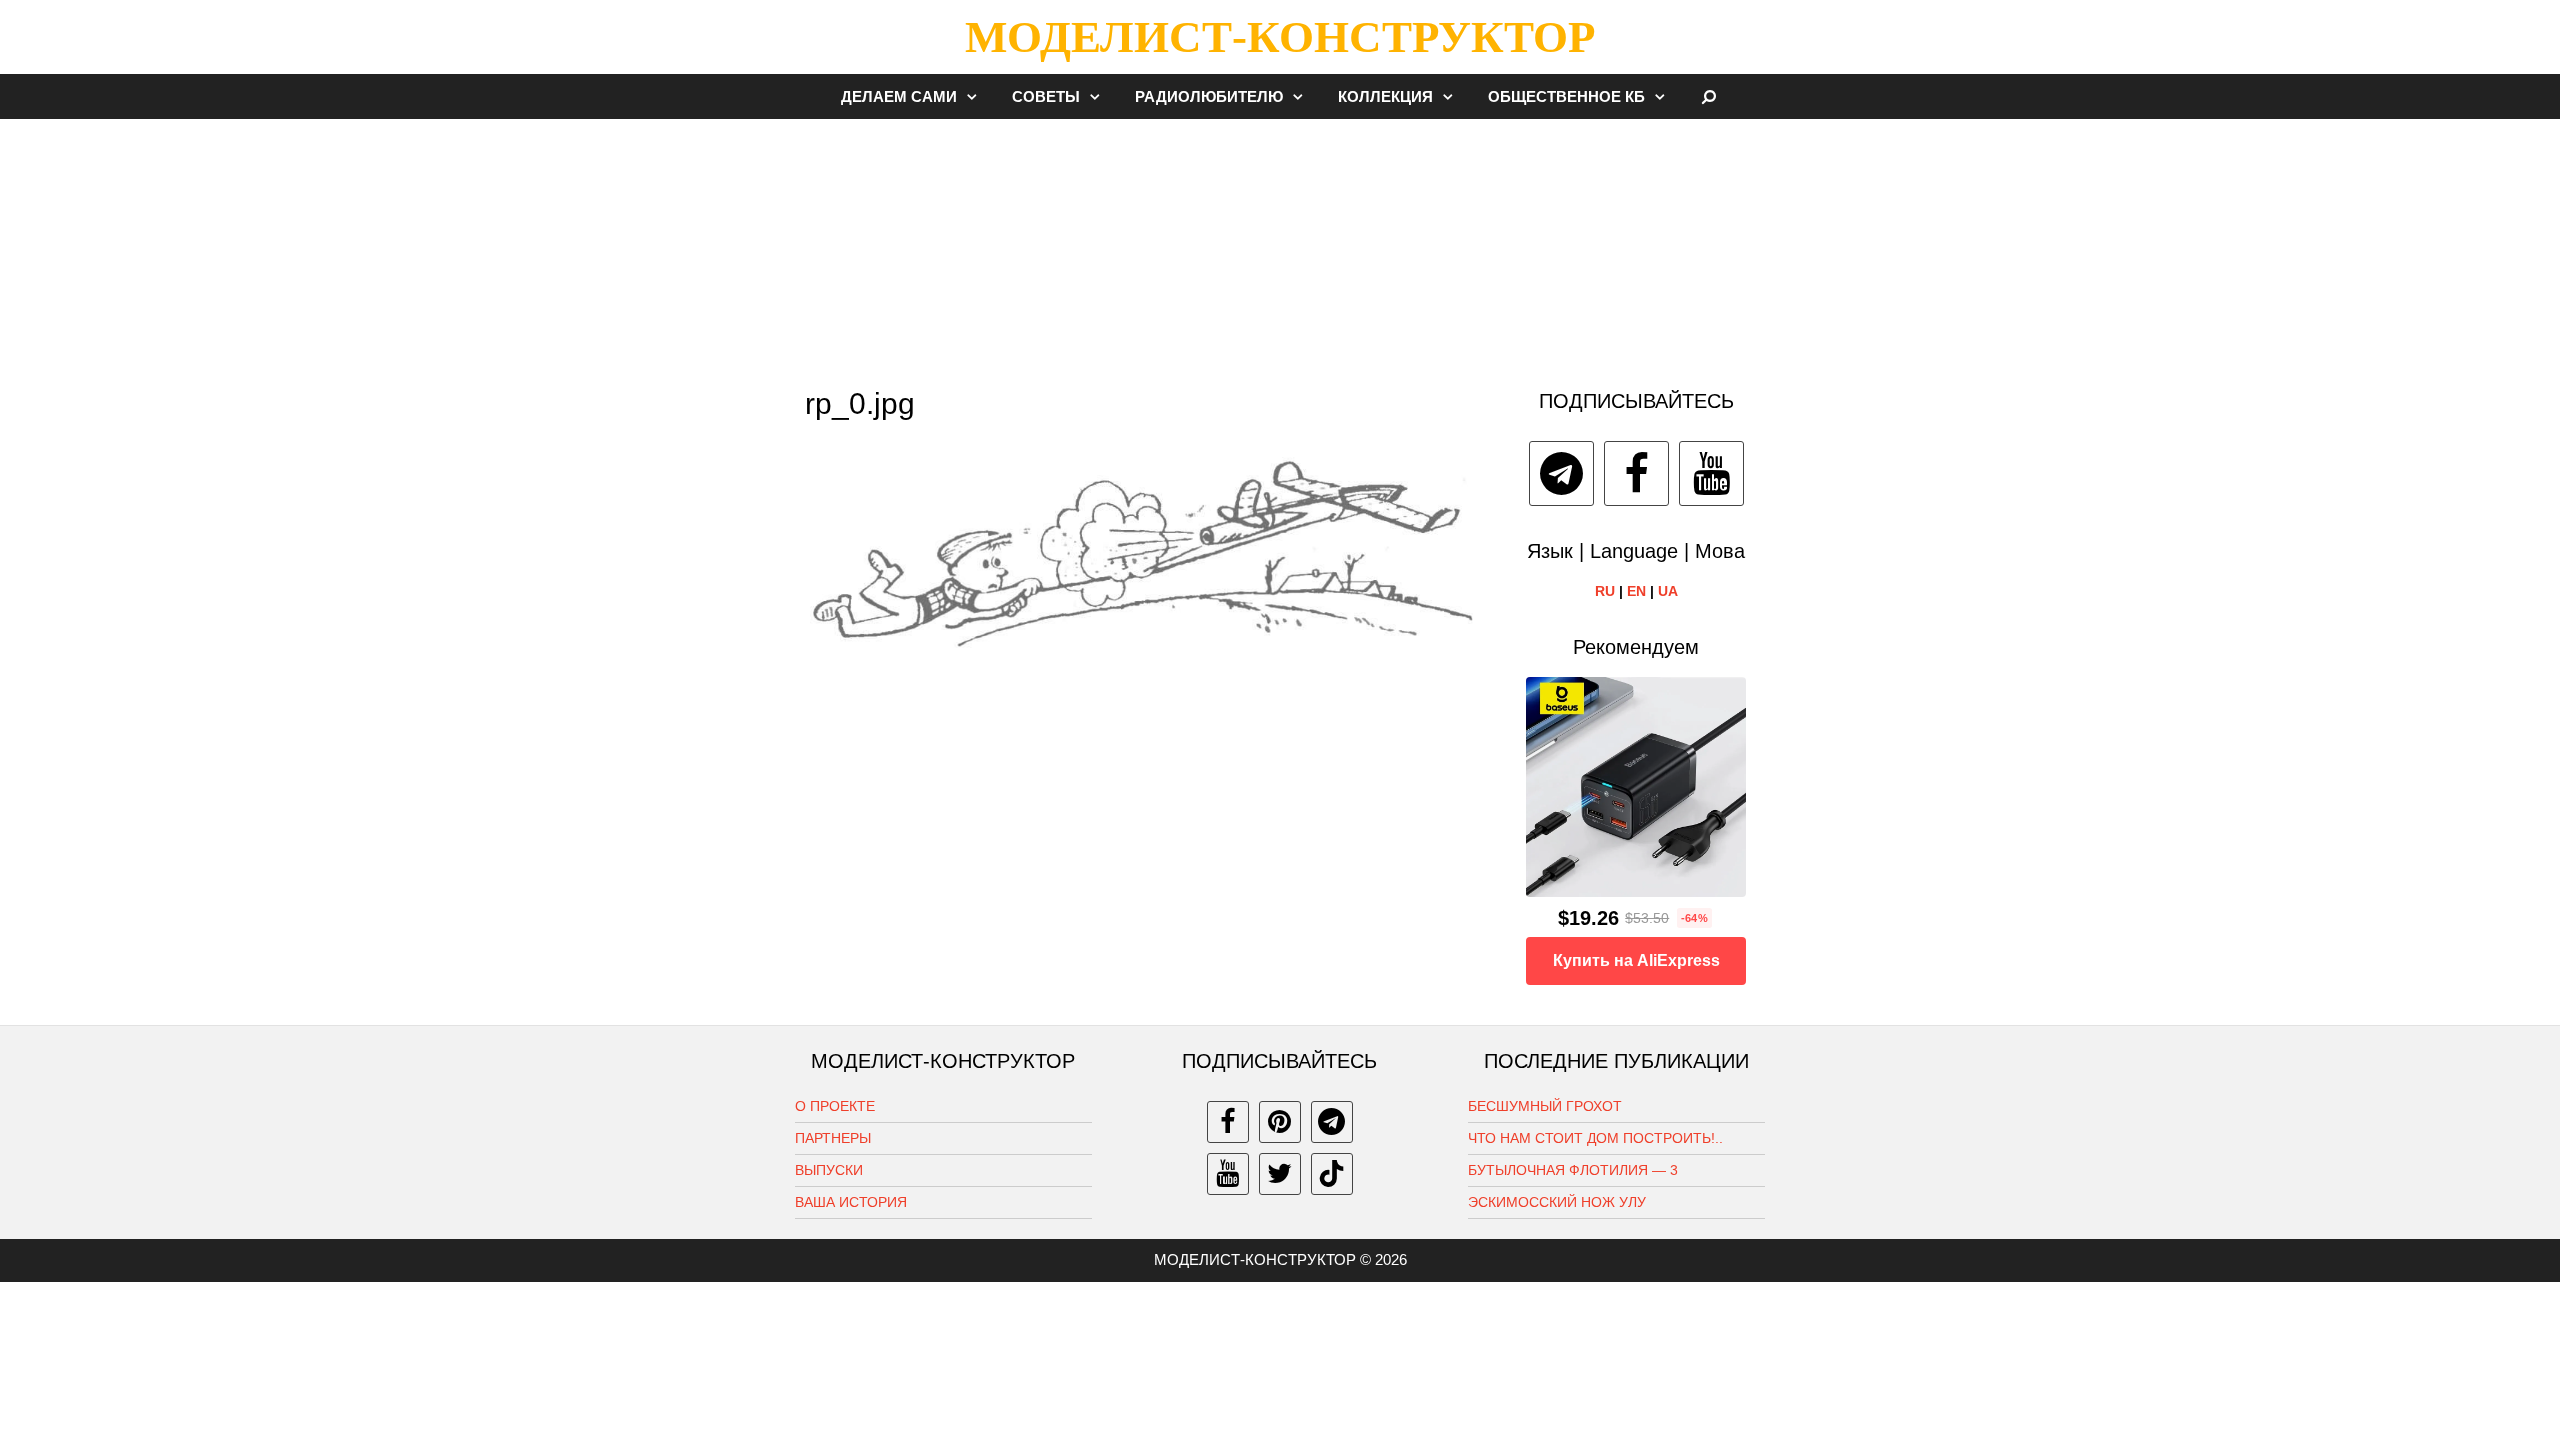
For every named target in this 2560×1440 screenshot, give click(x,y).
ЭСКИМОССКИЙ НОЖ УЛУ (1557, 1202)
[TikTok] (1332, 1174)
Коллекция (1385, 96)
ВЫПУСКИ (829, 1170)
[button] (977, 96)
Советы (1046, 96)
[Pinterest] (1280, 1122)
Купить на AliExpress (1636, 960)
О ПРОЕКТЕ (835, 1106)
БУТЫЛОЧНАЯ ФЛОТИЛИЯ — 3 (1573, 1170)
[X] (1280, 1174)
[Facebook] (1636, 473)
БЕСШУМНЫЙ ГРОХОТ (1545, 1106)
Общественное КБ (1566, 96)
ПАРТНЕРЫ (833, 1138)
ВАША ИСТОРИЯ (851, 1202)
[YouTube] (1711, 473)
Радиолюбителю (1209, 96)
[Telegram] (1561, 473)
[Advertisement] (1280, 244)
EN (1636, 591)
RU (1605, 591)
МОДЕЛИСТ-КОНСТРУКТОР (1280, 37)
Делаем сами (899, 96)
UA (1668, 591)
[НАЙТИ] (1709, 96)
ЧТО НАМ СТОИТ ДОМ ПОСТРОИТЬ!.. (1595, 1138)
